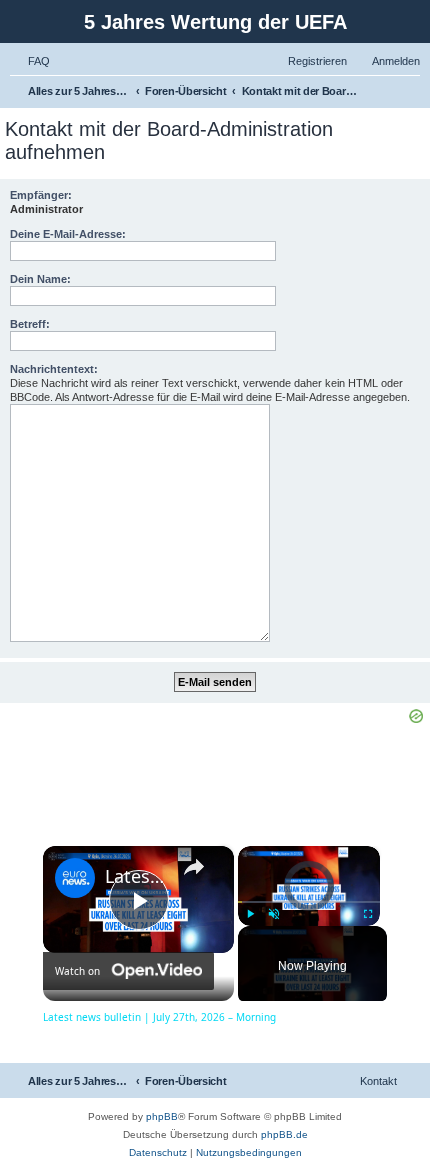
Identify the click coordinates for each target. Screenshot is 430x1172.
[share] (194, 867)
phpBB (162, 1116)
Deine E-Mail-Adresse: (68, 234)
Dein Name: (40, 279)
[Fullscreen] (368, 914)
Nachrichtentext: (54, 369)
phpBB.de (284, 1134)
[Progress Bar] (309, 902)
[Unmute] (274, 914)
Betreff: (30, 324)
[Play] (250, 914)
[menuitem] (30, 61)
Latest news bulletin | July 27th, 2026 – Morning (135, 876)
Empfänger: (41, 195)
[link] (75, 878)
